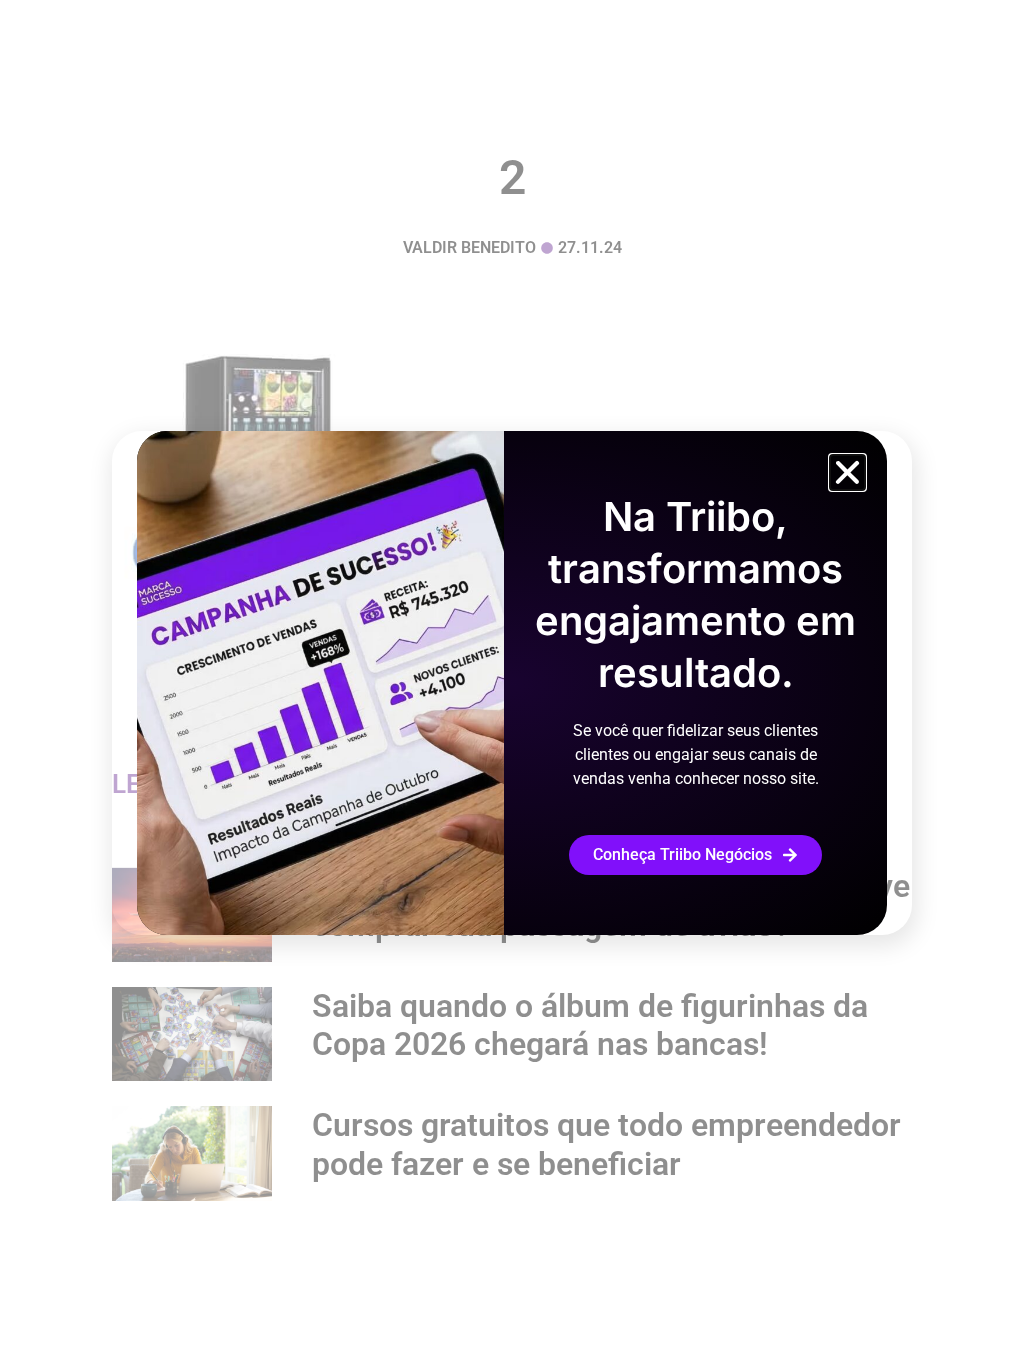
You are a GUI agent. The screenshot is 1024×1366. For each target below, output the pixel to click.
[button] (847, 472)
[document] (512, 683)
